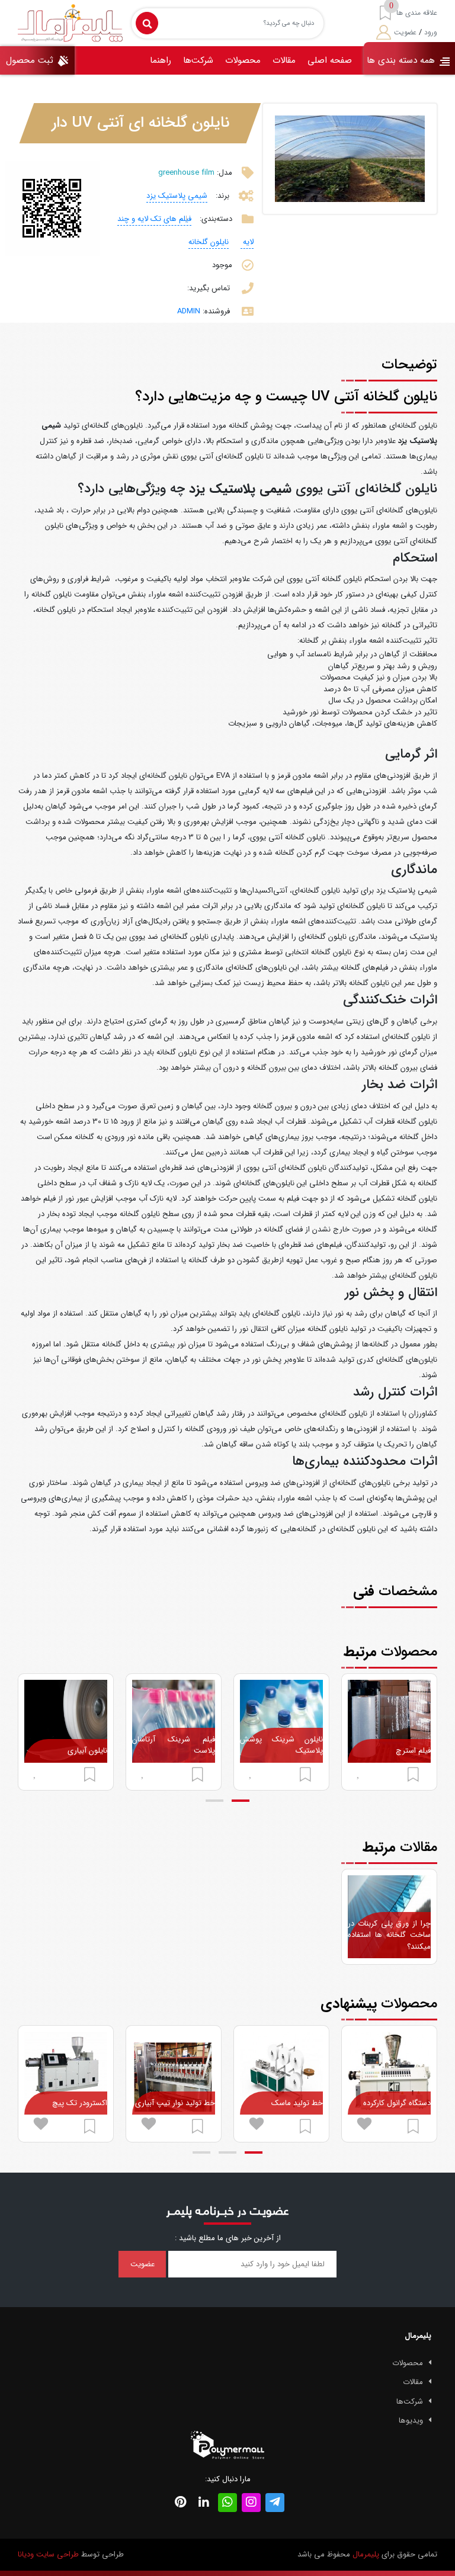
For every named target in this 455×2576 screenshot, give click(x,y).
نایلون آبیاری (87, 1751)
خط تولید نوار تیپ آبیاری (175, 2103)
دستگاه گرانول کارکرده (397, 2103)
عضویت (405, 32)
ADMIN (189, 311)
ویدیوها (411, 2421)
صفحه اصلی (330, 60)
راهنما (161, 60)
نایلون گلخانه (209, 242)
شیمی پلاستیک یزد (177, 196)
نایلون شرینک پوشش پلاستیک (281, 1745)
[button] (241, 1801)
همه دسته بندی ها (402, 60)
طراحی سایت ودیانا (48, 2554)
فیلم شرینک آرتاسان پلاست (174, 1745)
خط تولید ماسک (297, 2103)
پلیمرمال (366, 2554)
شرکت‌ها (198, 60)
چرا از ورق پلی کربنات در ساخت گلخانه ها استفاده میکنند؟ (389, 1935)
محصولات (243, 60)
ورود (431, 32)
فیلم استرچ (413, 1751)
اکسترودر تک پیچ (80, 2103)
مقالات (284, 60)
